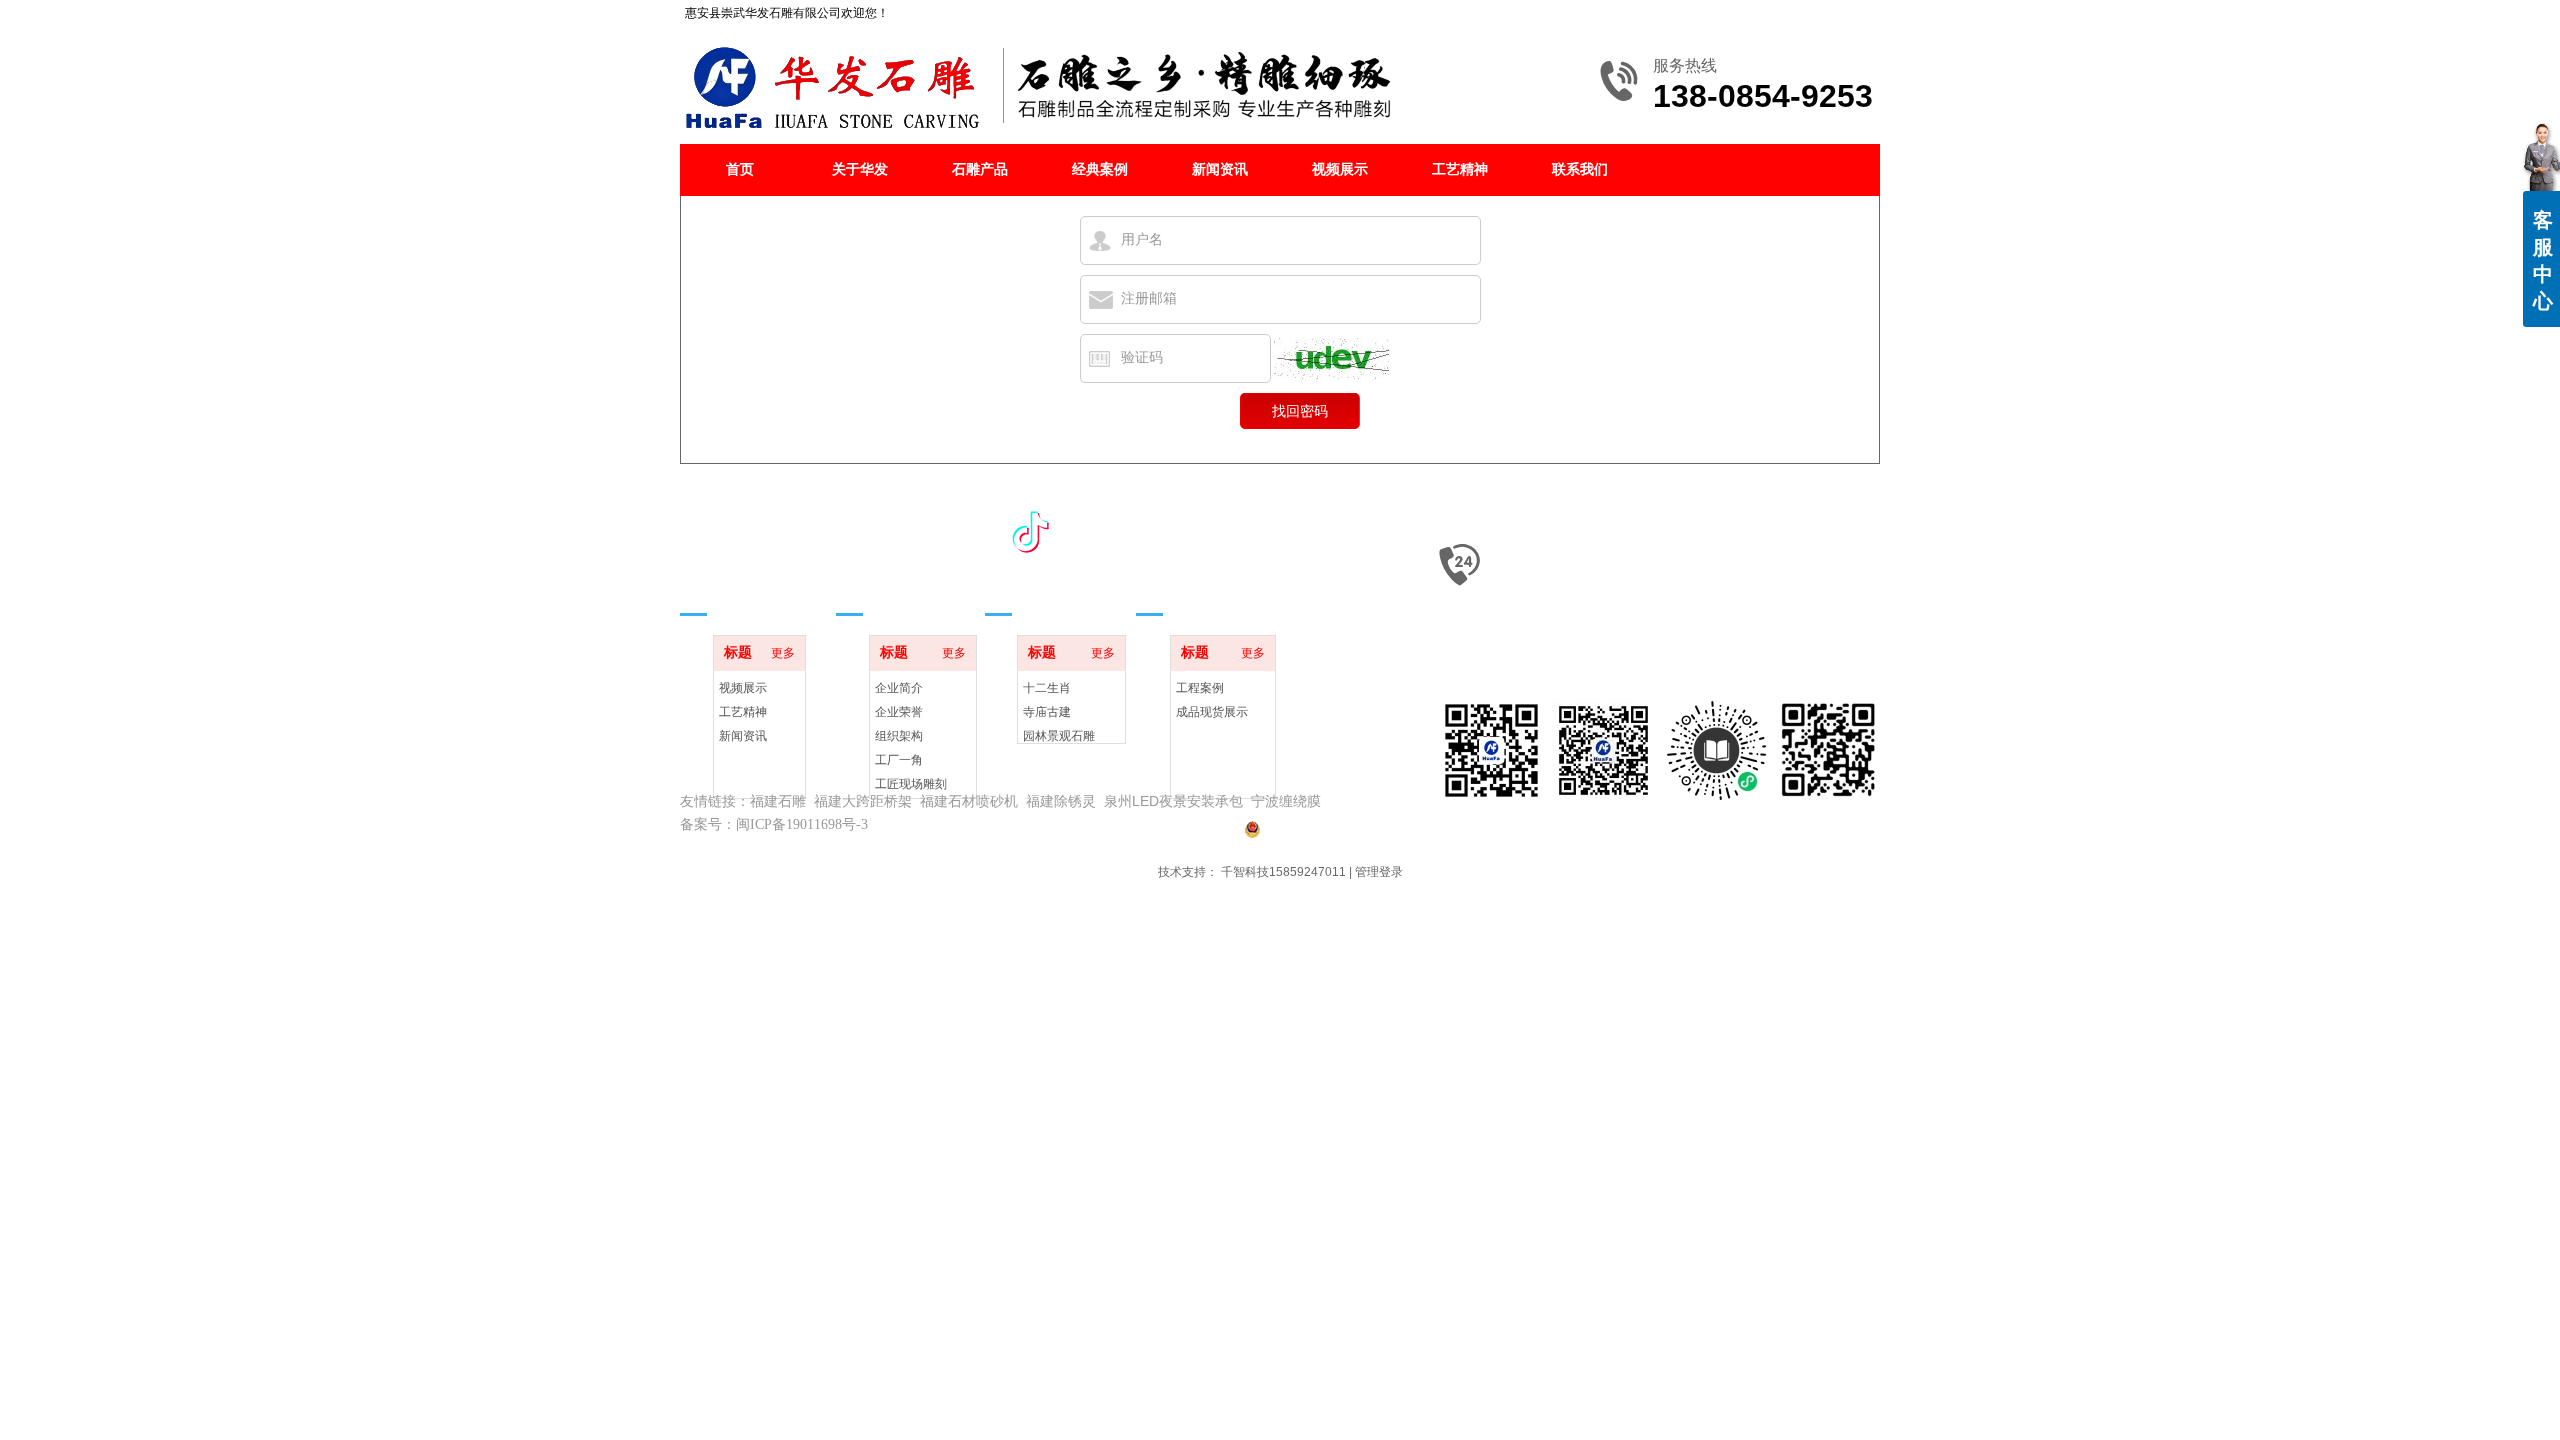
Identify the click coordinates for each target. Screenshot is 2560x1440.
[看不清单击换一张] (1331, 360)
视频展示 (743, 688)
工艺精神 (743, 712)
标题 (738, 652)
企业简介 (899, 688)
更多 (783, 653)
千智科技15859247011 (1283, 872)
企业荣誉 (899, 712)
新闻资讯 (743, 736)
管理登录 (1379, 872)
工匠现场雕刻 (911, 784)
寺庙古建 (1047, 712)
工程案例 (1200, 688)
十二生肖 (1047, 688)
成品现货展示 (1212, 712)
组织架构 (899, 736)
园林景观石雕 (1059, 736)
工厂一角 (899, 760)
